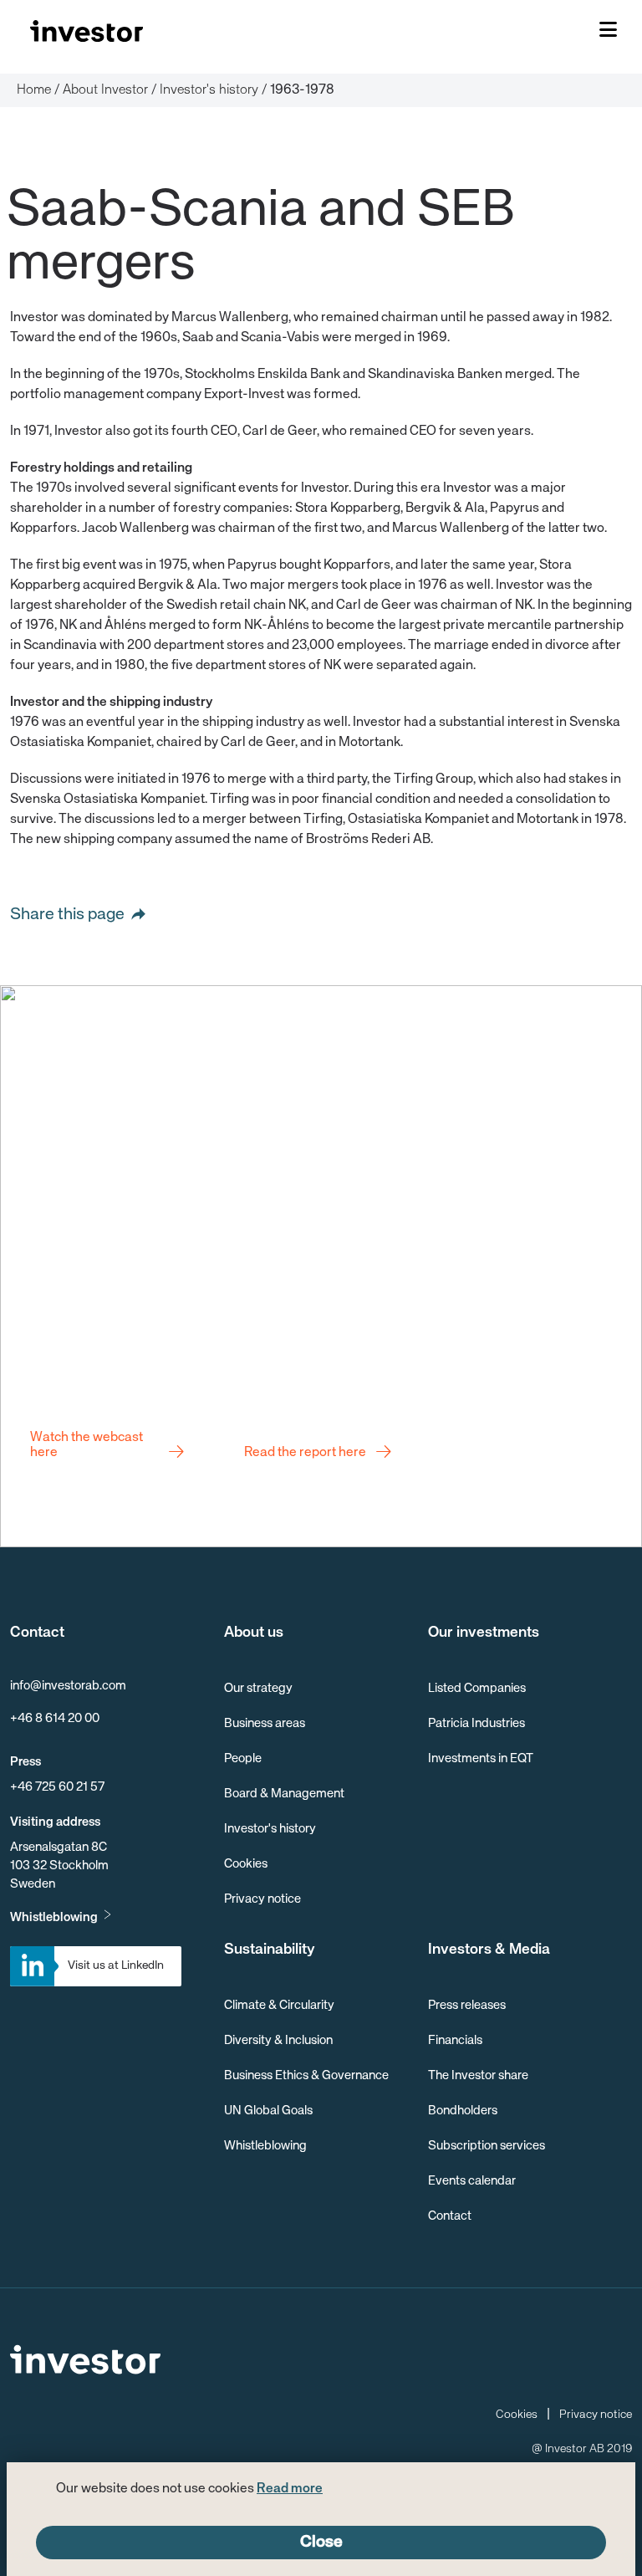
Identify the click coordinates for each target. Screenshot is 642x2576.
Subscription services (487, 2146)
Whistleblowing (54, 1917)
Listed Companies (477, 1688)
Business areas (265, 1723)
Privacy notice (262, 1899)
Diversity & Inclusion (278, 2040)
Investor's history (270, 1829)
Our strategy (258, 1688)
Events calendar (472, 2181)
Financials (455, 2040)
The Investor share (478, 2075)
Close (321, 2542)
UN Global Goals (268, 2111)
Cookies (246, 1864)
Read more (290, 2489)
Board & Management (284, 1794)
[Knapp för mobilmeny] (608, 31)
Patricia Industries (476, 1723)
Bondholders (463, 2111)
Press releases (467, 2005)
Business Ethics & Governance (306, 2075)
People (243, 1758)
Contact (450, 2216)
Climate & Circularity (279, 2005)
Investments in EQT (481, 1758)
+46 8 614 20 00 (55, 1718)
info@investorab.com (68, 1686)
